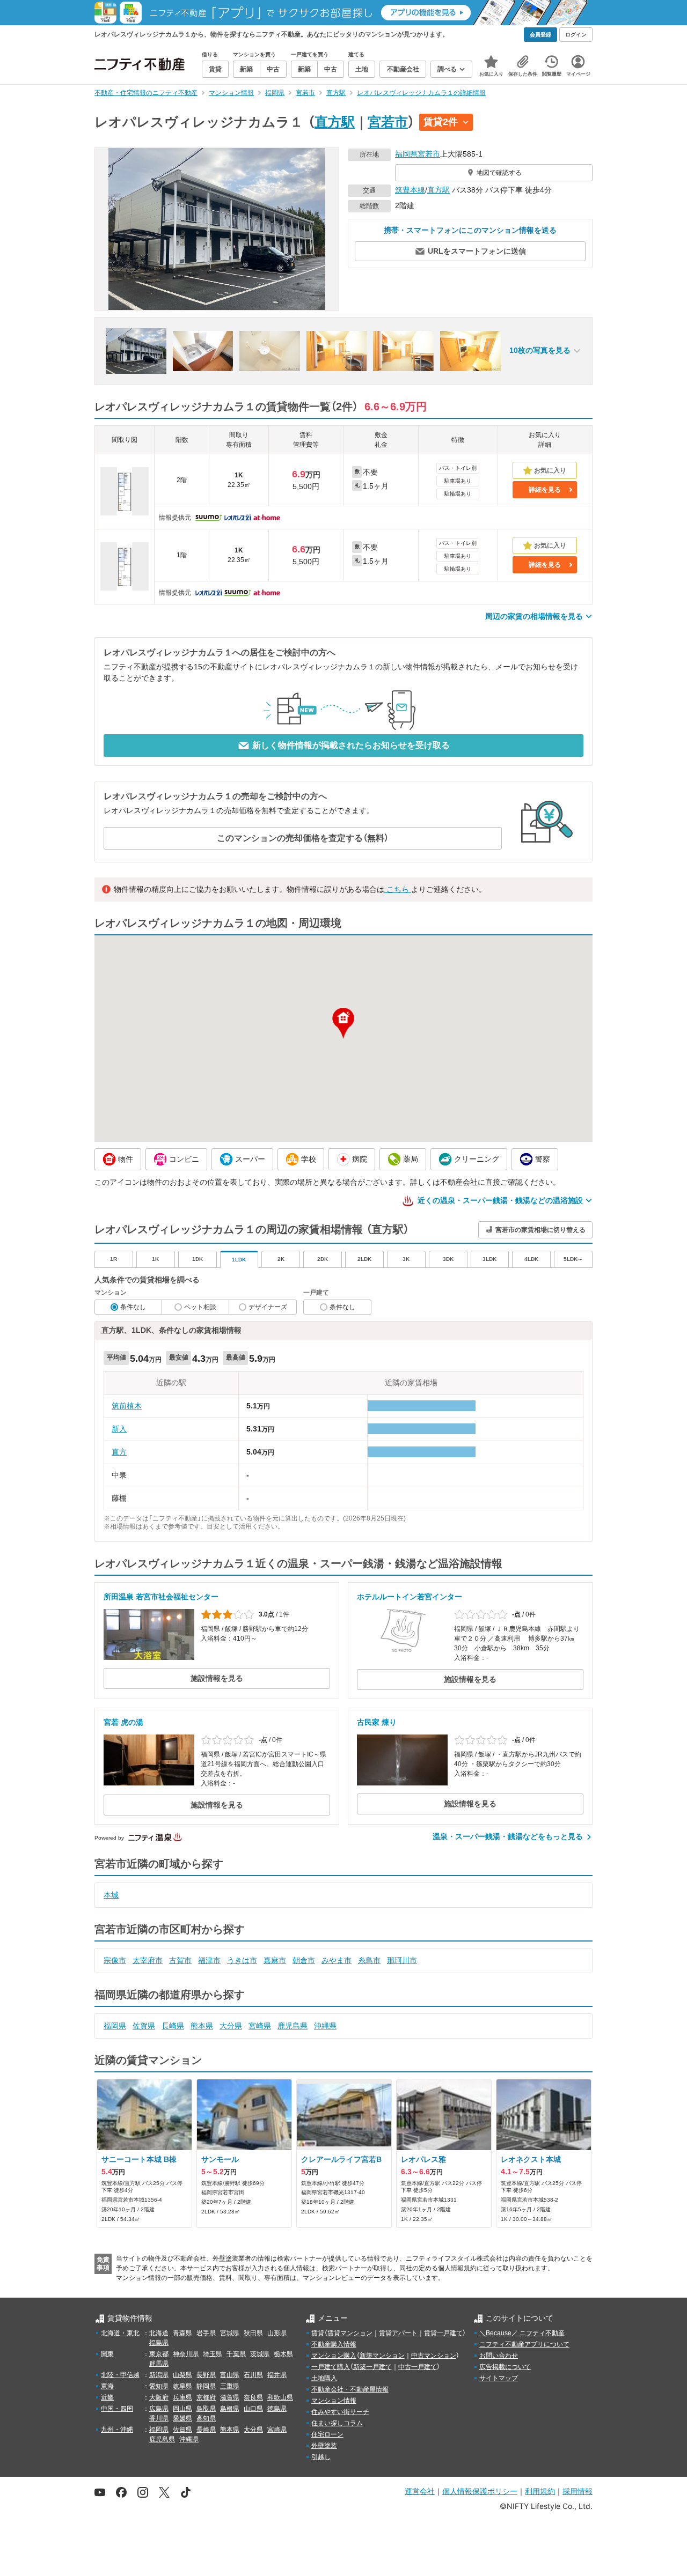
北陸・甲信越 (120, 2375)
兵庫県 (182, 2397)
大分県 (231, 2026)
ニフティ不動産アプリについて (524, 2344)
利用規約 (540, 2491)
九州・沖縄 (117, 2430)
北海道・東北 (120, 2333)
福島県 (159, 2343)
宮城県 (230, 2333)
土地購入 (324, 2378)
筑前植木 (127, 1406)
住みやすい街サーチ (340, 2412)
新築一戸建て (372, 2367)
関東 (107, 2354)
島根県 (230, 2409)
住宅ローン (327, 2434)
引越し (321, 2457)
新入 (119, 1429)
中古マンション (434, 2356)
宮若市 (388, 122)
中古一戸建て (418, 2367)
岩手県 (206, 2333)
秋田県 (253, 2333)
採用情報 (578, 2491)
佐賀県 (144, 2026)
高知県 (206, 2418)
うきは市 (242, 1960)
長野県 (206, 2375)
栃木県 (283, 2354)
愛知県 (159, 2386)
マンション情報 (334, 2401)
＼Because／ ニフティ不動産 (522, 2333)
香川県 (159, 2418)
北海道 (159, 2333)
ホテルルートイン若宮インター (410, 1597)
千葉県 (236, 2354)
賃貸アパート (398, 2333)
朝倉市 (304, 1960)
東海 (107, 2386)
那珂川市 (402, 1960)
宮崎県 (260, 2026)
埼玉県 (213, 2354)
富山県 (230, 2375)
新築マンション (382, 2356)
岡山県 (182, 2409)
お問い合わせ (499, 2356)
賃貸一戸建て (443, 2333)
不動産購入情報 (334, 2344)
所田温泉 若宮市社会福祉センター (161, 1597)
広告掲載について (505, 2367)
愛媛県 (182, 2418)
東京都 (159, 2354)
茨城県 (260, 2354)
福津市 (209, 1960)
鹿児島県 (293, 2026)
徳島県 (277, 2409)
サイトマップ (499, 2378)
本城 (111, 1895)
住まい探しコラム (337, 2423)
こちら (398, 889)
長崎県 (173, 2026)
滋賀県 (230, 2397)
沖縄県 (325, 2026)
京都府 (206, 2397)
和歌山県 (280, 2397)
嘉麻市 (275, 1960)
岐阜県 (182, 2386)
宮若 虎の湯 (123, 1722)
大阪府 (159, 2397)
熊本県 (202, 2026)
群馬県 (159, 2364)
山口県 (253, 2409)
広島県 (159, 2409)
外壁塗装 (324, 2446)
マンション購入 (334, 2356)
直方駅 (335, 122)
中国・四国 (117, 2409)
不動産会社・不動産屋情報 (350, 2389)
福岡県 (406, 154)
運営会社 (420, 2491)
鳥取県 (206, 2409)
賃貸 (318, 2333)
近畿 (107, 2397)
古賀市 (180, 1960)
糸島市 (369, 1960)
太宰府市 (148, 1960)
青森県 (182, 2333)
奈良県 (253, 2397)
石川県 (253, 2375)
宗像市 (115, 1960)
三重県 (230, 2386)
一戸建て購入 (331, 2367)
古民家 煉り (377, 1722)
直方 (119, 1452)
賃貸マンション (350, 2333)
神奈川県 (186, 2354)
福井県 (277, 2375)
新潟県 (159, 2375)
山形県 (277, 2333)
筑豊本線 (410, 190)
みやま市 (337, 1960)
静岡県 (206, 2386)
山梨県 (182, 2375)
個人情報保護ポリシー (480, 2491)
